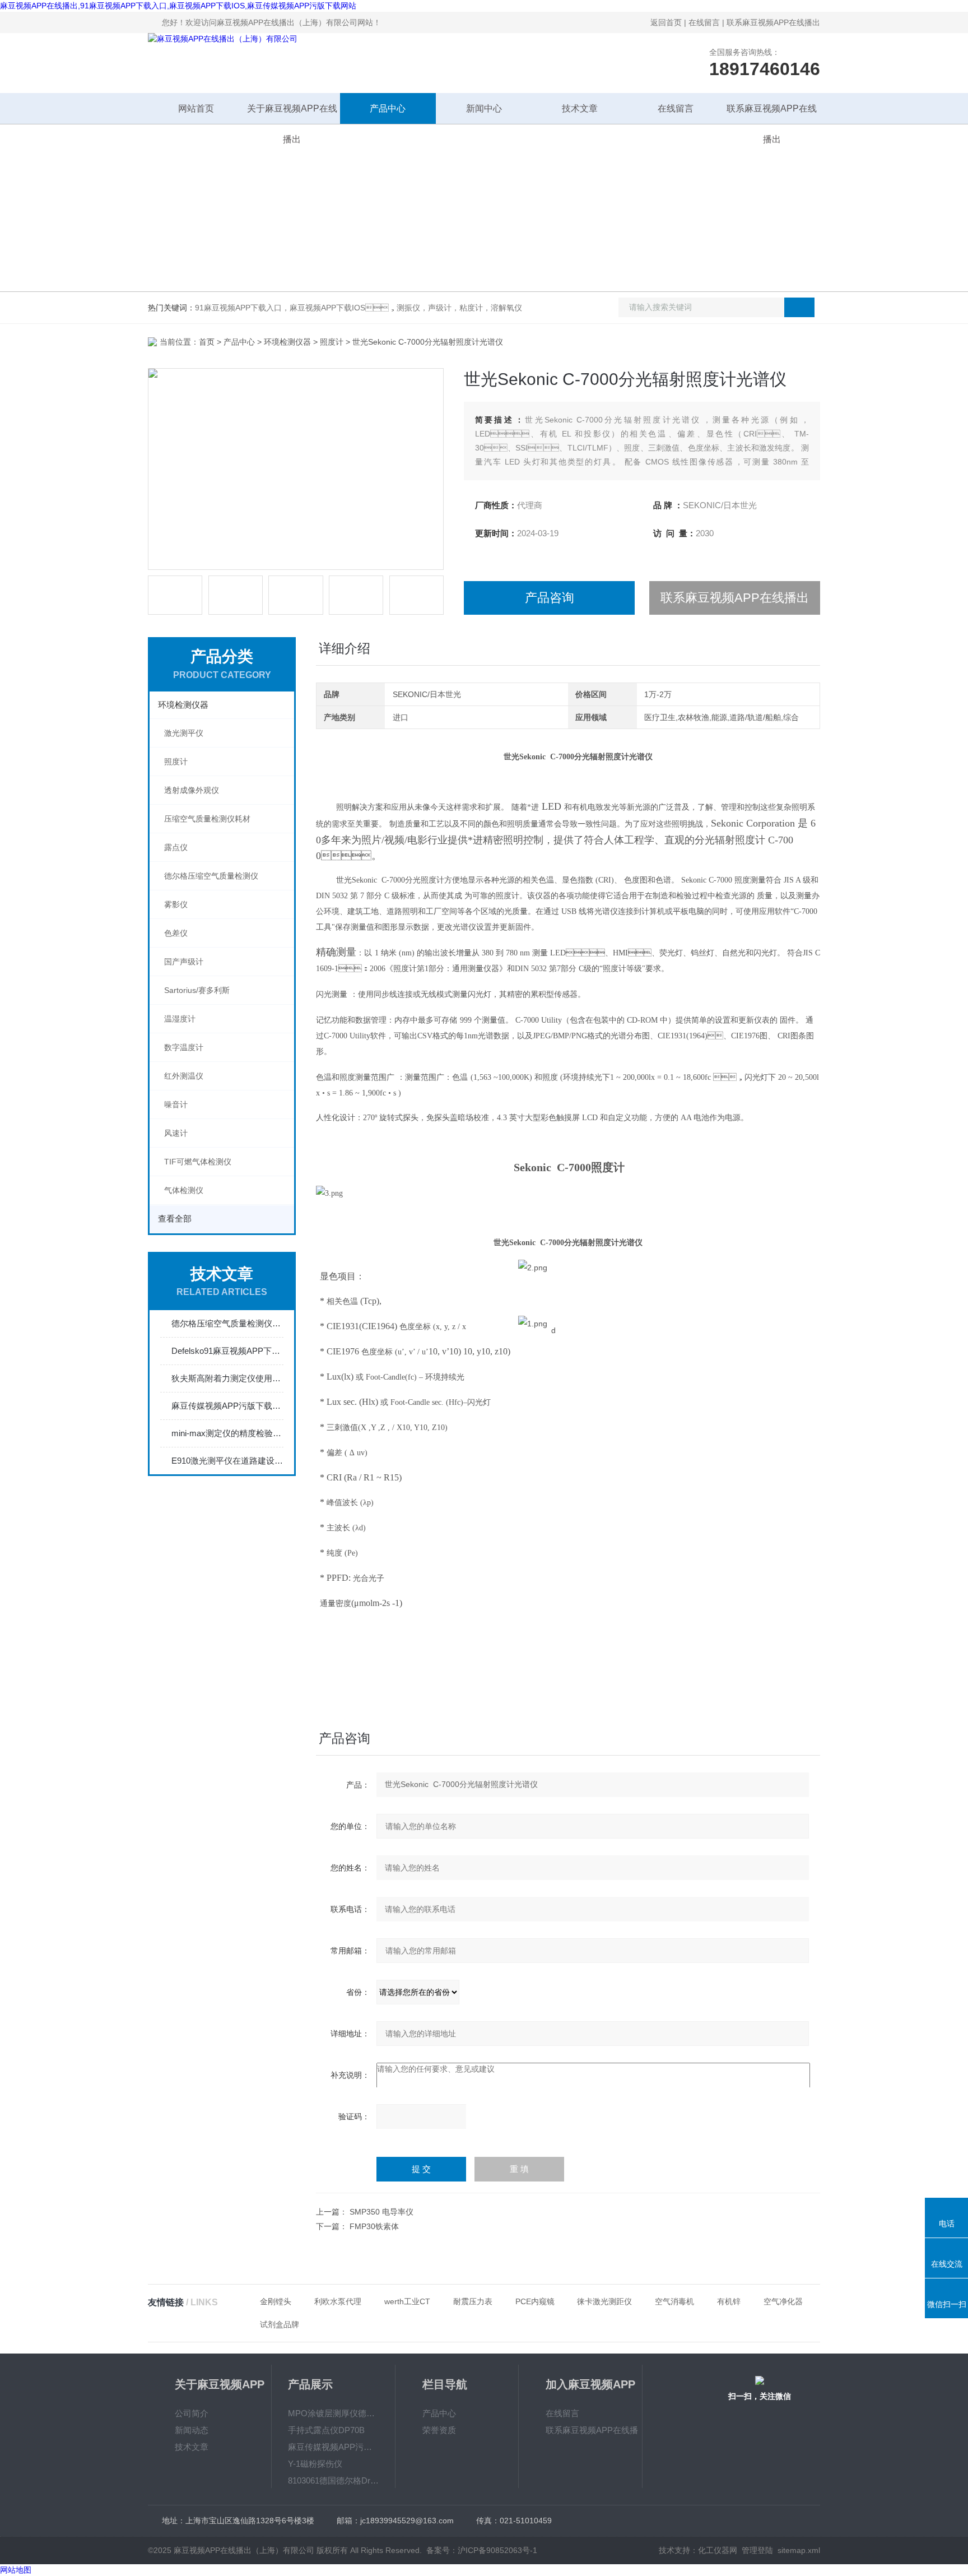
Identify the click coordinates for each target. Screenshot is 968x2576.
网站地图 (16, 2570)
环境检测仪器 (287, 342)
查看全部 (175, 1219)
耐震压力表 (473, 2301)
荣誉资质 (439, 2430)
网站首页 (196, 108)
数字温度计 (184, 1047)
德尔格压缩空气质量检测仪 (211, 876)
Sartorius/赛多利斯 (197, 990)
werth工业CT (407, 2301)
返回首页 (666, 22)
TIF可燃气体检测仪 (198, 1162)
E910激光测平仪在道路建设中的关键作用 (227, 1461)
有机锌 (729, 2301)
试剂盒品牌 (280, 2324)
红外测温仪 (184, 1076)
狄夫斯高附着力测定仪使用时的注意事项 (227, 1378)
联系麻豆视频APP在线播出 (773, 22)
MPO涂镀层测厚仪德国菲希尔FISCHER (333, 2413)
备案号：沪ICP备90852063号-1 (482, 2550)
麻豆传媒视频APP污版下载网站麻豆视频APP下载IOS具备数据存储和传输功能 (227, 1406)
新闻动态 (192, 2430)
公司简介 (192, 2413)
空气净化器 (783, 2301)
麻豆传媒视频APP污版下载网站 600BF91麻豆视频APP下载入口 (333, 2447)
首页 (207, 342)
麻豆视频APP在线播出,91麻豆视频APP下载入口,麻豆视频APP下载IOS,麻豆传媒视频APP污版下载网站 (178, 6)
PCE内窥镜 (535, 2301)
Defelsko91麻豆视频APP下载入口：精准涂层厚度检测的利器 (227, 1351)
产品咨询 (550, 598)
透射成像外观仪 (192, 790)
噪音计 (176, 1104)
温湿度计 (180, 1019)
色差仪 (176, 933)
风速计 (176, 1133)
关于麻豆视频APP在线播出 (292, 114)
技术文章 (580, 108)
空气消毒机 (674, 2301)
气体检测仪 (184, 1190)
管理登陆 (757, 2550)
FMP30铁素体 (374, 2226)
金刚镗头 (276, 2301)
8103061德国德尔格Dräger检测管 (333, 2480)
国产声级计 (184, 962)
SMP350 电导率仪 (381, 2212)
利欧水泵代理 (338, 2301)
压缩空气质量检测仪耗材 (207, 819)
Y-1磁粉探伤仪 (315, 2464)
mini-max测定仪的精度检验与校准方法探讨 (227, 1433)
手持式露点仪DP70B (326, 2430)
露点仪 (176, 847)
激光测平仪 (184, 733)
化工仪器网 (718, 2550)
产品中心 (388, 108)
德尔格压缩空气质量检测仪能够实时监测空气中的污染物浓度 (227, 1323)
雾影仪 (176, 904)
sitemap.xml (799, 2550)
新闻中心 (484, 108)
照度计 (332, 342)
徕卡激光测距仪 (604, 2301)
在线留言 (704, 22)
